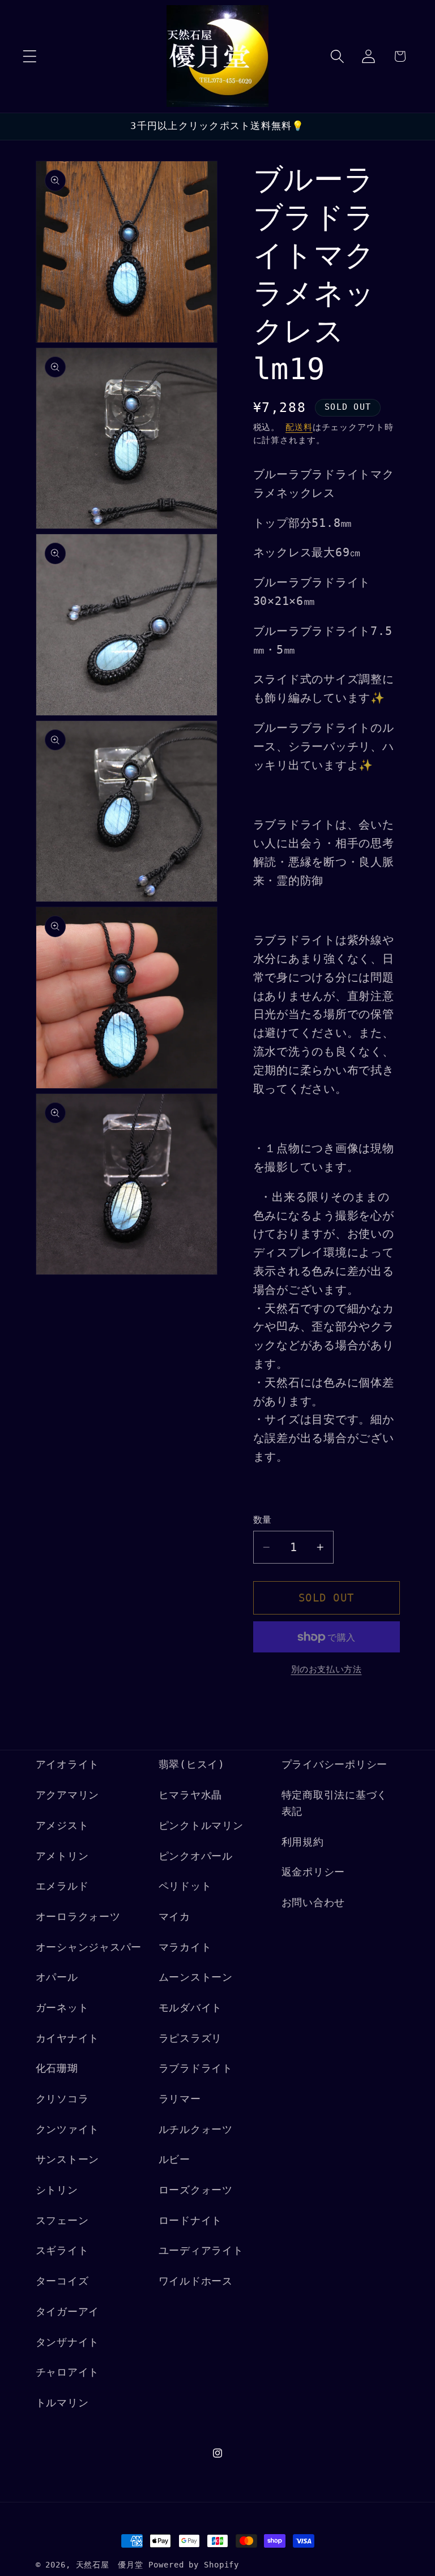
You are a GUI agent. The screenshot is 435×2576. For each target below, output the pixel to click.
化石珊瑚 (57, 2068)
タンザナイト (68, 2342)
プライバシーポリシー (335, 1764)
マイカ (174, 1917)
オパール (57, 1977)
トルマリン (62, 2403)
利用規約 (303, 1842)
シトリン (57, 2190)
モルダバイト (191, 2008)
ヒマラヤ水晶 (191, 1795)
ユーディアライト (201, 2251)
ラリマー (180, 2099)
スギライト (62, 2251)
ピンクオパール (196, 1856)
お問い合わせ (314, 1903)
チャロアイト (68, 2372)
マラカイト (185, 1947)
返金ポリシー (314, 1872)
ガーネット (62, 2008)
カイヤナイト (68, 2038)
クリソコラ (62, 2099)
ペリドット (185, 1886)
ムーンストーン (196, 1977)
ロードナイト (191, 2221)
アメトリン (62, 1856)
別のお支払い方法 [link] (327, 1669)
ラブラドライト (196, 2068)
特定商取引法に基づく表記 (335, 1803)
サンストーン (68, 2159)
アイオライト (68, 1764)
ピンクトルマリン (201, 1826)
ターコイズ (62, 2281)
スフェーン (62, 2221)
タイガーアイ (68, 2312)
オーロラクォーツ (78, 1917)
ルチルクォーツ (196, 2130)
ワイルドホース (196, 2281)
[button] (30, 56)
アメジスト (62, 1826)
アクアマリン (68, 1795)
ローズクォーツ (196, 2190)
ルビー (174, 2159)
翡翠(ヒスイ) (192, 1764)
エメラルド (62, 1886)
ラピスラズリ (191, 2038)
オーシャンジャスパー (89, 1947)
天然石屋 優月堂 (110, 2565)
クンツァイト (68, 2130)
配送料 (299, 427)
